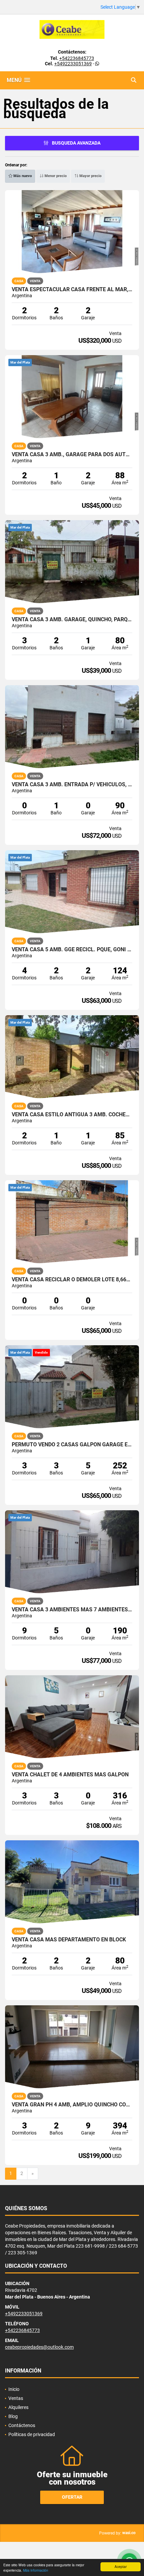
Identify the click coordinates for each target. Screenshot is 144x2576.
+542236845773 (77, 58)
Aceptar (121, 2566)
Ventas (16, 2398)
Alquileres (18, 2407)
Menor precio (55, 176)
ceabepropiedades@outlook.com (39, 2347)
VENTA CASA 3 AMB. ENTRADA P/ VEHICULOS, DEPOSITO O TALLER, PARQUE (72, 785)
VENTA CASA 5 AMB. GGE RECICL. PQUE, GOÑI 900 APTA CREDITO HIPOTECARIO (72, 950)
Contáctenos (22, 2425)
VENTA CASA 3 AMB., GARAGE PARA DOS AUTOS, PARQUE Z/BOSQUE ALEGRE (72, 455)
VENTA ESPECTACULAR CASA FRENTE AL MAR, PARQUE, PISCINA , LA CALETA (72, 290)
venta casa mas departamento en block (69, 1940)
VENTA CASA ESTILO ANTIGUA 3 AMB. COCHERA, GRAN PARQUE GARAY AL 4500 (72, 1115)
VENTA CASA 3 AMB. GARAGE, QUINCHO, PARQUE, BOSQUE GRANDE (72, 620)
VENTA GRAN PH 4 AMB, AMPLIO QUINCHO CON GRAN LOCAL (72, 2105)
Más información (36, 2570)
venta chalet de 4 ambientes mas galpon (70, 1775)
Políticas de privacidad (32, 2434)
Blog (13, 2416)
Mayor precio (90, 176)
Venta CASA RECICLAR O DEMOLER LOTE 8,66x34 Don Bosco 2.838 (72, 1280)
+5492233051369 (73, 64)
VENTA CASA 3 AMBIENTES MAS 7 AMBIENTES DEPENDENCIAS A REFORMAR (72, 1610)
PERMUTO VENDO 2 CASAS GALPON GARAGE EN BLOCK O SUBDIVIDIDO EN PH (72, 1445)
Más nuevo (22, 176)
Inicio (14, 2389)
